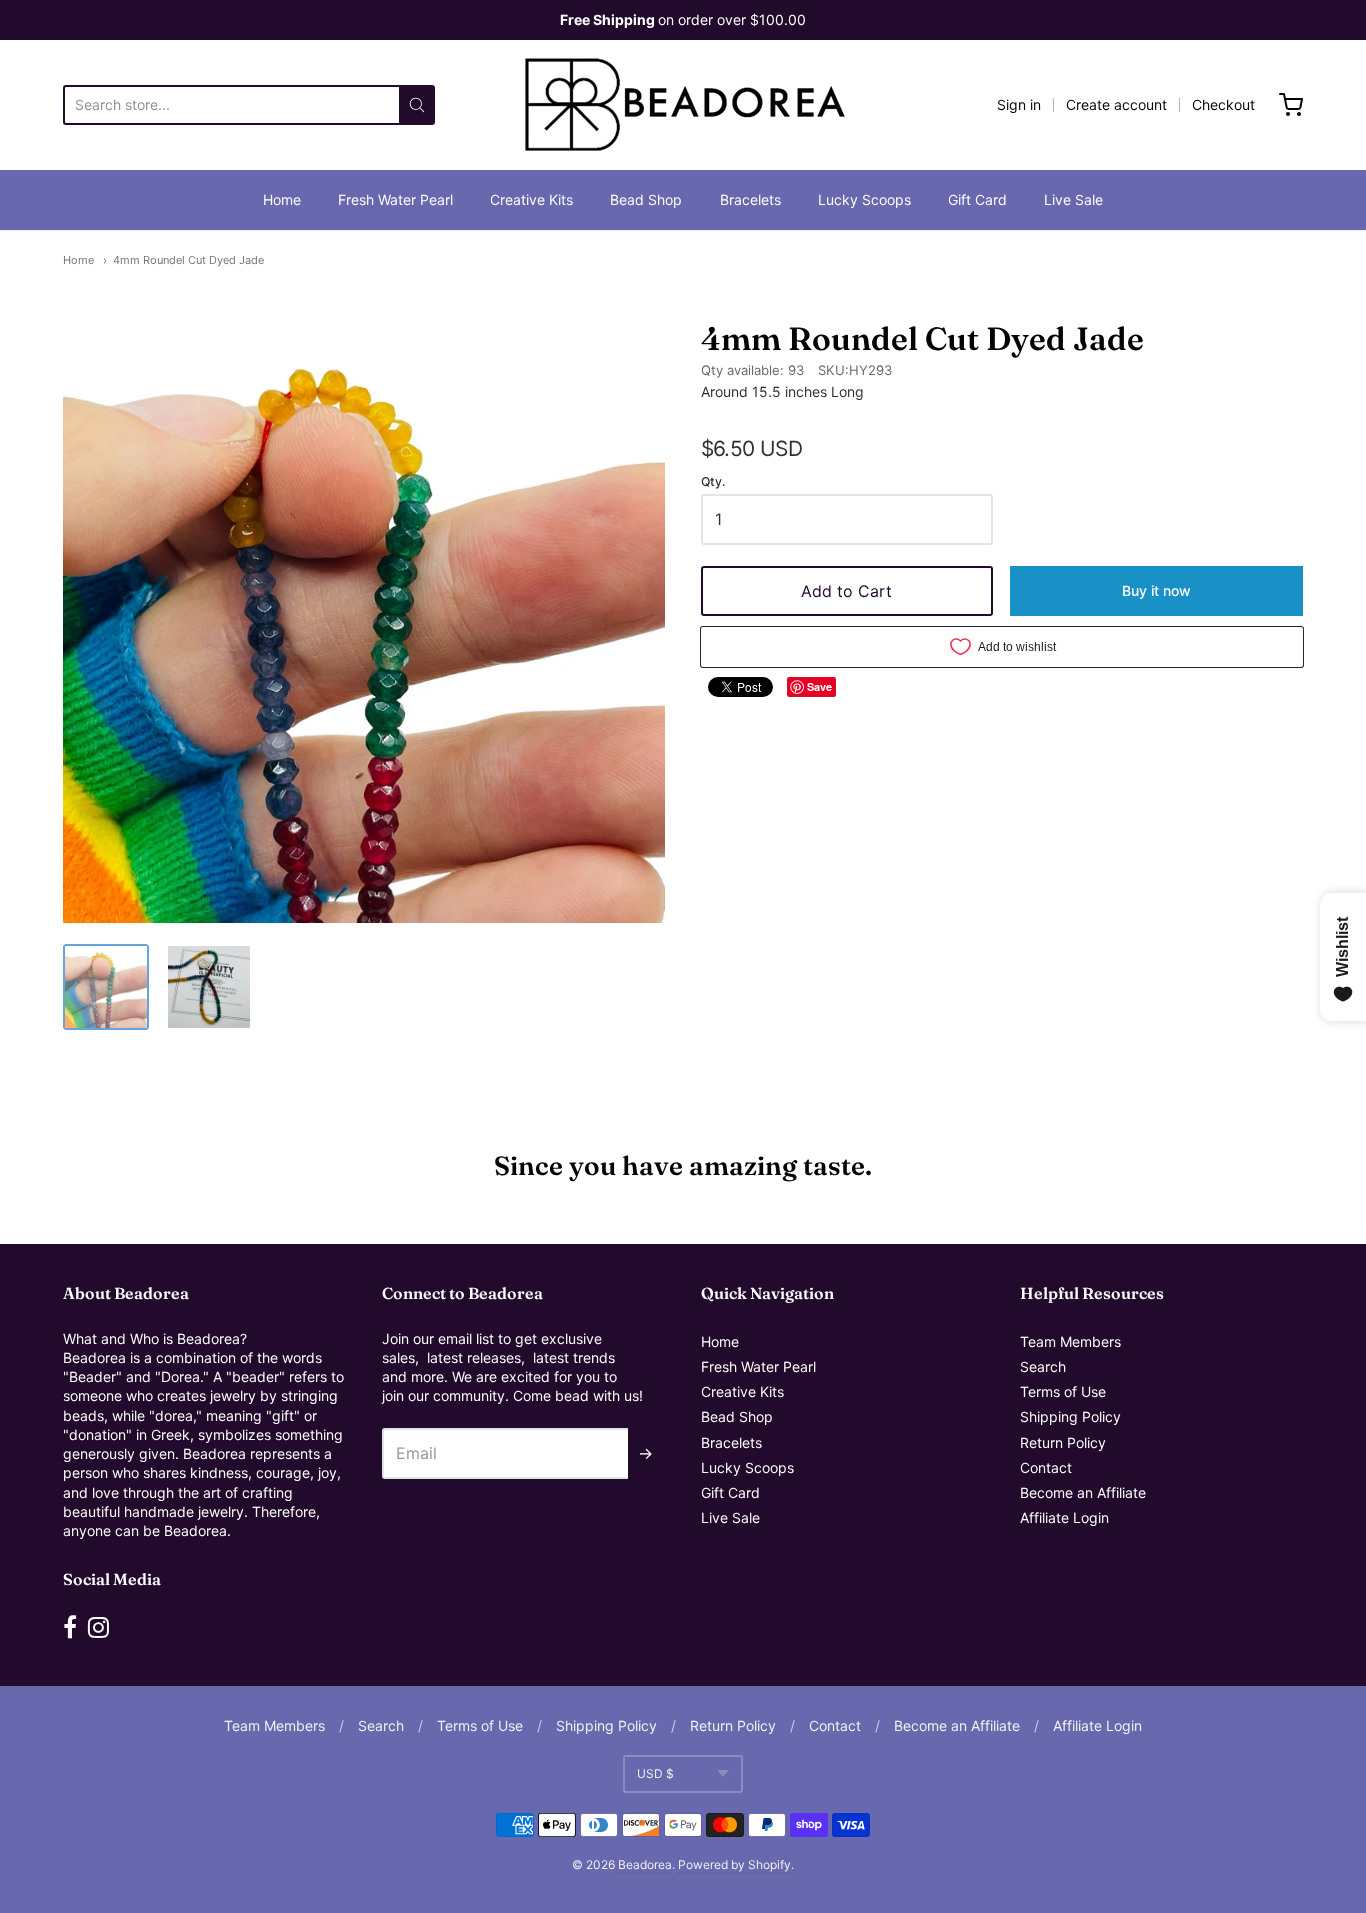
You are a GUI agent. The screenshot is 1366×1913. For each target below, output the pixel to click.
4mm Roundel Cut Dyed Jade (188, 260)
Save (819, 686)
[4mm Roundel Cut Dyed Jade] (106, 987)
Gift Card (977, 199)
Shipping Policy (1070, 1416)
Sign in (1019, 104)
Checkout (1223, 104)
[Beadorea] (683, 105)
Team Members (1070, 1341)
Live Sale (1073, 199)
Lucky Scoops (864, 199)
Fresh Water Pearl (395, 199)
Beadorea (645, 1864)
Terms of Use (1063, 1391)
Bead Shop (646, 199)
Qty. (713, 482)
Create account (1116, 104)
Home (282, 199)
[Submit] (417, 105)
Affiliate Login (1064, 1517)
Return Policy (1063, 1442)
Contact (1046, 1467)
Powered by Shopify (734, 1864)
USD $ (655, 1773)
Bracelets (750, 199)
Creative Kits (531, 199)
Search (1043, 1366)
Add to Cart (846, 591)
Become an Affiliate (1083, 1492)
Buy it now (1156, 590)
